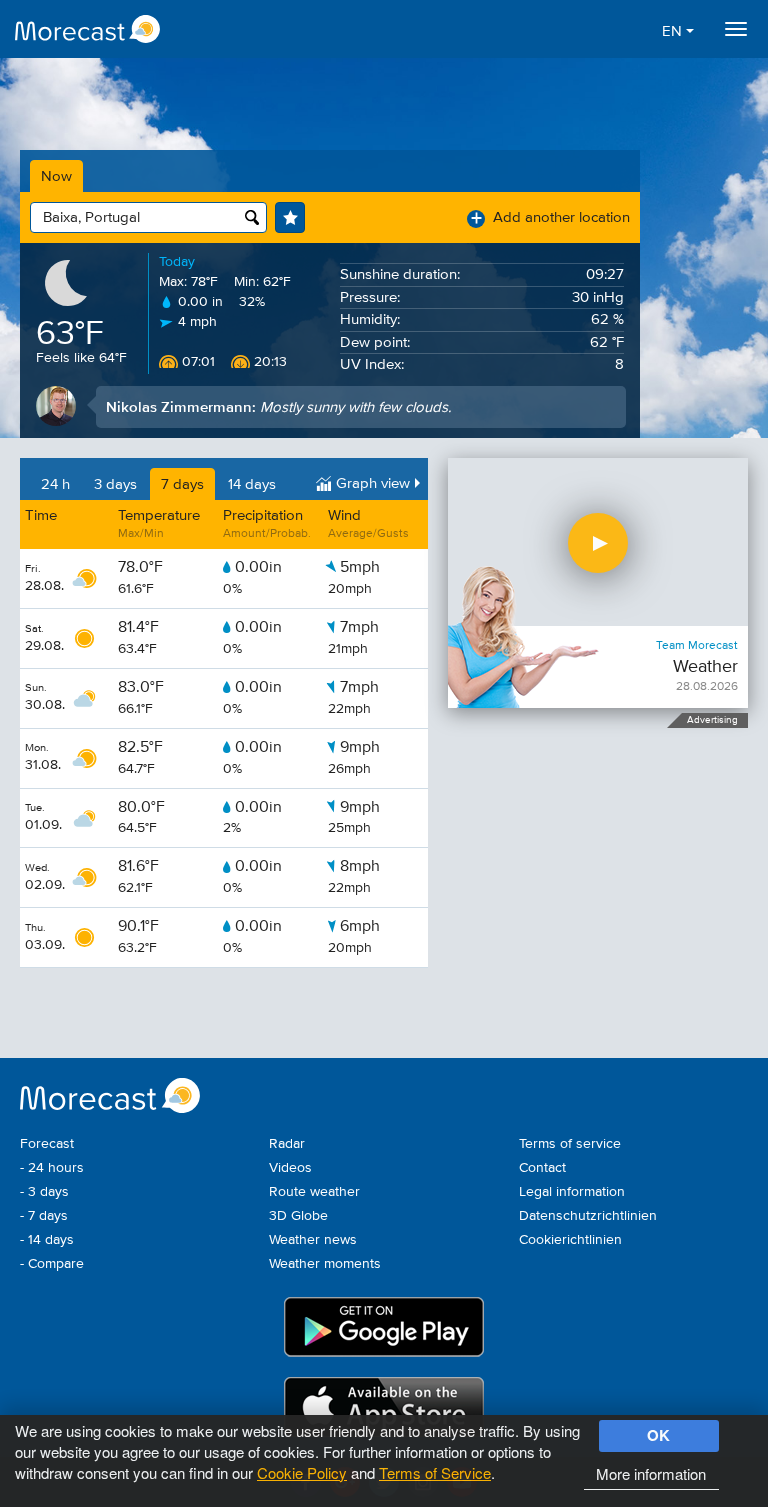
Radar (287, 1144)
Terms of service (570, 1144)
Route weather (314, 1192)
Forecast (47, 1144)
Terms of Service (435, 1472)
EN (674, 31)
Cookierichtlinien (570, 1240)
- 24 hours (52, 1168)
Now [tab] (56, 176)
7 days (182, 484)
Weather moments (325, 1264)
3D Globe (298, 1216)
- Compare (52, 1264)
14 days (252, 484)
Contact (542, 1168)
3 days (115, 484)
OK (658, 1435)
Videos (290, 1168)
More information (651, 1473)
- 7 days (44, 1216)
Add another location (550, 217)
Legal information (572, 1192)
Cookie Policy (302, 1472)
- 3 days (44, 1192)
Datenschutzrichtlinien (588, 1216)
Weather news (313, 1240)
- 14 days (47, 1240)
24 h (55, 484)
